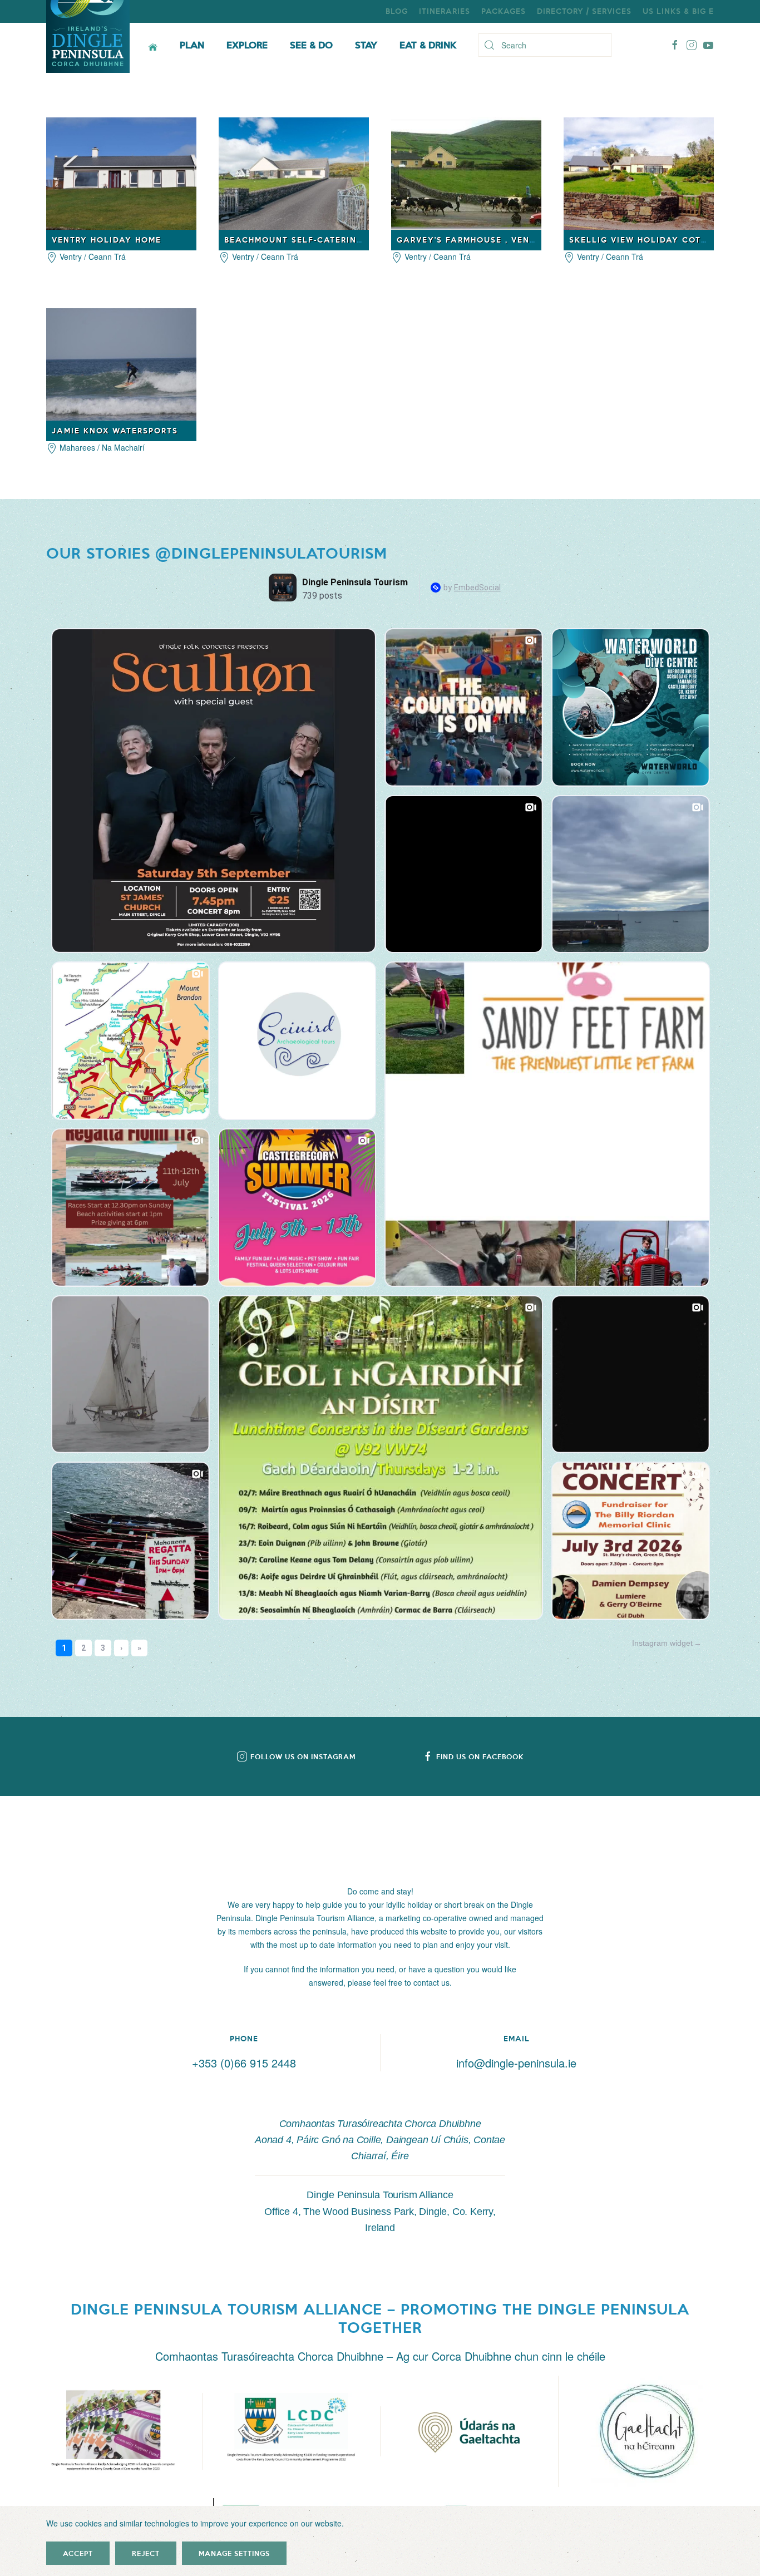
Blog (397, 11)
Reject (146, 2553)
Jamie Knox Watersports (115, 430)
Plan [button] (192, 45)
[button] (113, 2431)
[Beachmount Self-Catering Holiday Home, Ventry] (294, 172)
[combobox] (545, 45)
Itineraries (445, 11)
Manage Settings (234, 2553)
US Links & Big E (678, 11)
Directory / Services (584, 11)
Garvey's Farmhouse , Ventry (472, 240)
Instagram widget (662, 1643)
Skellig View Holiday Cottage (647, 240)
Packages (504, 11)
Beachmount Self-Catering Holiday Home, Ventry (352, 240)
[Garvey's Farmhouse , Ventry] (466, 172)
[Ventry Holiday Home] (121, 172)
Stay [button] (366, 45)
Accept (78, 2553)
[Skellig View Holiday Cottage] (639, 172)
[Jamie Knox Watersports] (121, 363)
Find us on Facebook (480, 1756)
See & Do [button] (311, 45)
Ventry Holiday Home (107, 240)
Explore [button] (247, 45)
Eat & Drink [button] (428, 45)
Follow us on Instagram (303, 1756)
